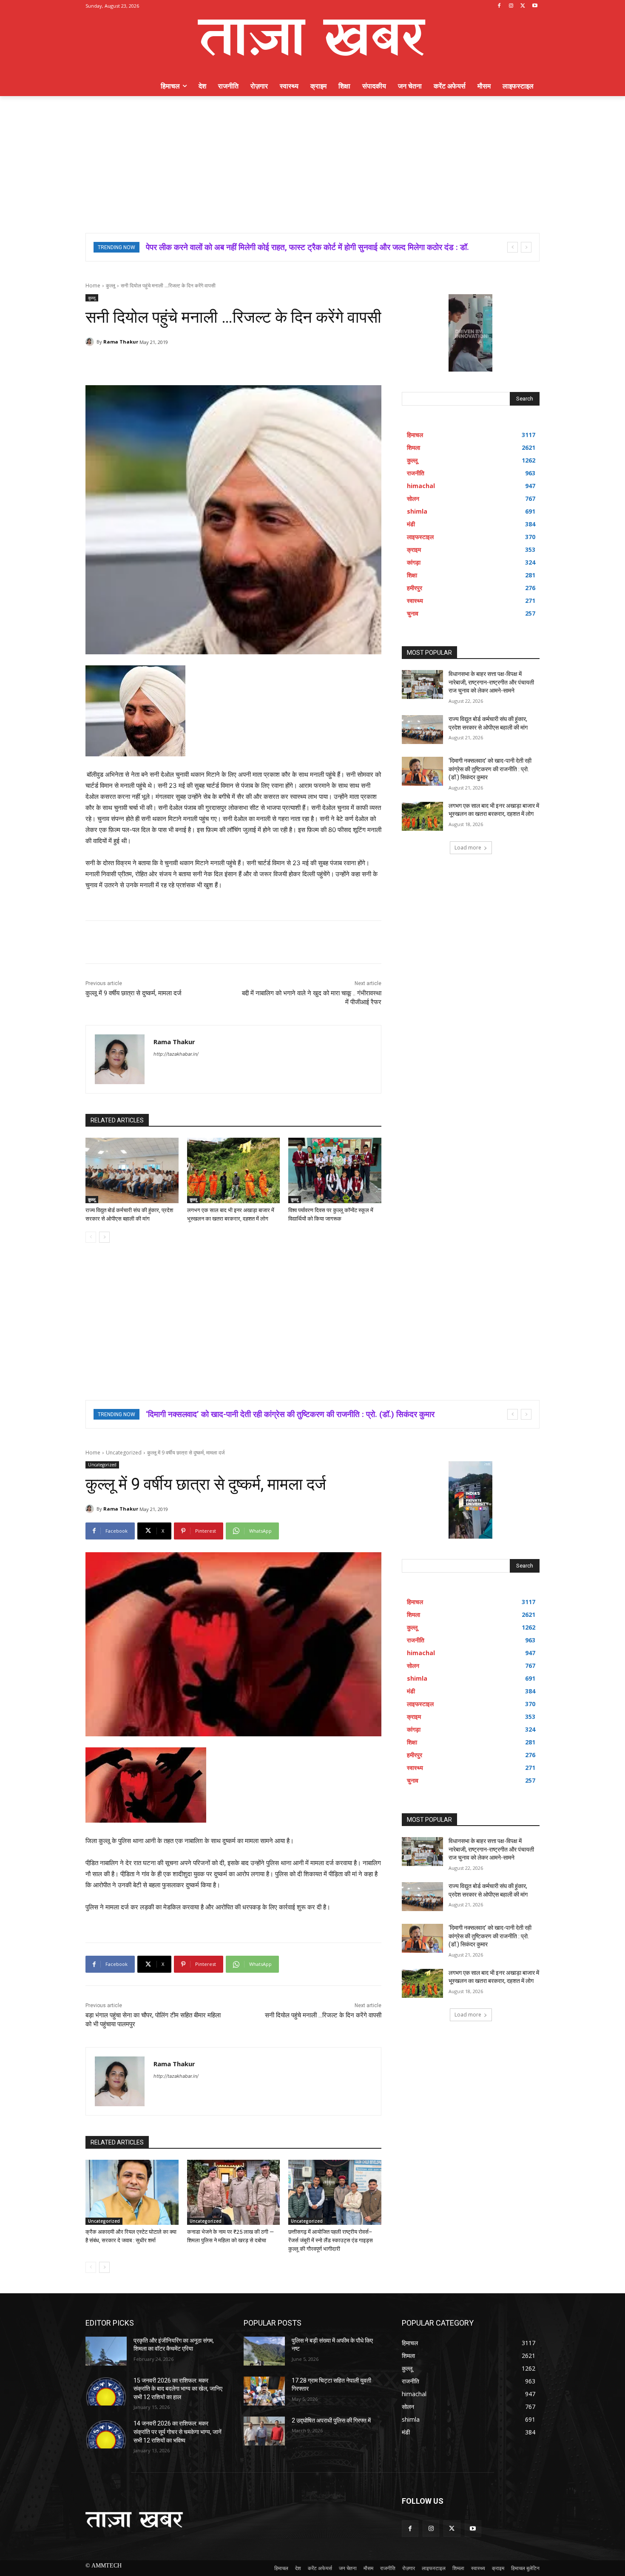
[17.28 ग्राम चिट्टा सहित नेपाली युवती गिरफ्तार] (264, 2391)
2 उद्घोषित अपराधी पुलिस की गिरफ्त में (331, 2420)
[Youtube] (535, 6)
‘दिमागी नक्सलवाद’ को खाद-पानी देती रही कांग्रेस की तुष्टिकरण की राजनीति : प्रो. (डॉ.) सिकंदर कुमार (490, 769)
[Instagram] (511, 6)
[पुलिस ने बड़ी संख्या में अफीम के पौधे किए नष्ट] (264, 2351)
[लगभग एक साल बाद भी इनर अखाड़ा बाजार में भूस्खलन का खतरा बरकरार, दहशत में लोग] (234, 1170)
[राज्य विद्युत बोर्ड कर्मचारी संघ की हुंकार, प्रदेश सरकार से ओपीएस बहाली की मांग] (132, 1170)
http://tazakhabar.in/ (176, 1054)
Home (93, 285)
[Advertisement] (312, 160)
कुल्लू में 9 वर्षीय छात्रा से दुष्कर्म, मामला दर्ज (134, 993)
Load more (468, 848)
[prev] (513, 247)
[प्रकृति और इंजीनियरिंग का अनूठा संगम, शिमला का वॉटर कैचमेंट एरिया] (106, 2351)
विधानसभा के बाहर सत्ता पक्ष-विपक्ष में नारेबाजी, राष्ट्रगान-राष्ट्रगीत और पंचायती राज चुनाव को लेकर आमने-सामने (491, 682)
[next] (526, 247)
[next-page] (104, 1237)
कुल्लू (111, 285)
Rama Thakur (121, 342)
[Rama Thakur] (91, 342)
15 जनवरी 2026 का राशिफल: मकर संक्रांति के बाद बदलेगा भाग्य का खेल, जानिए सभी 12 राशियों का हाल (178, 2389)
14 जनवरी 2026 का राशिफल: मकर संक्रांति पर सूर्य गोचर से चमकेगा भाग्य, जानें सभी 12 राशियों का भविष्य (178, 2432)
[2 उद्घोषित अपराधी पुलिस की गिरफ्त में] (264, 2431)
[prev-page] (91, 1237)
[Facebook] (499, 6)
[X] (523, 6)
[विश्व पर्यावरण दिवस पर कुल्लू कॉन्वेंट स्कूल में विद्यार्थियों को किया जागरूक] (335, 1170)
